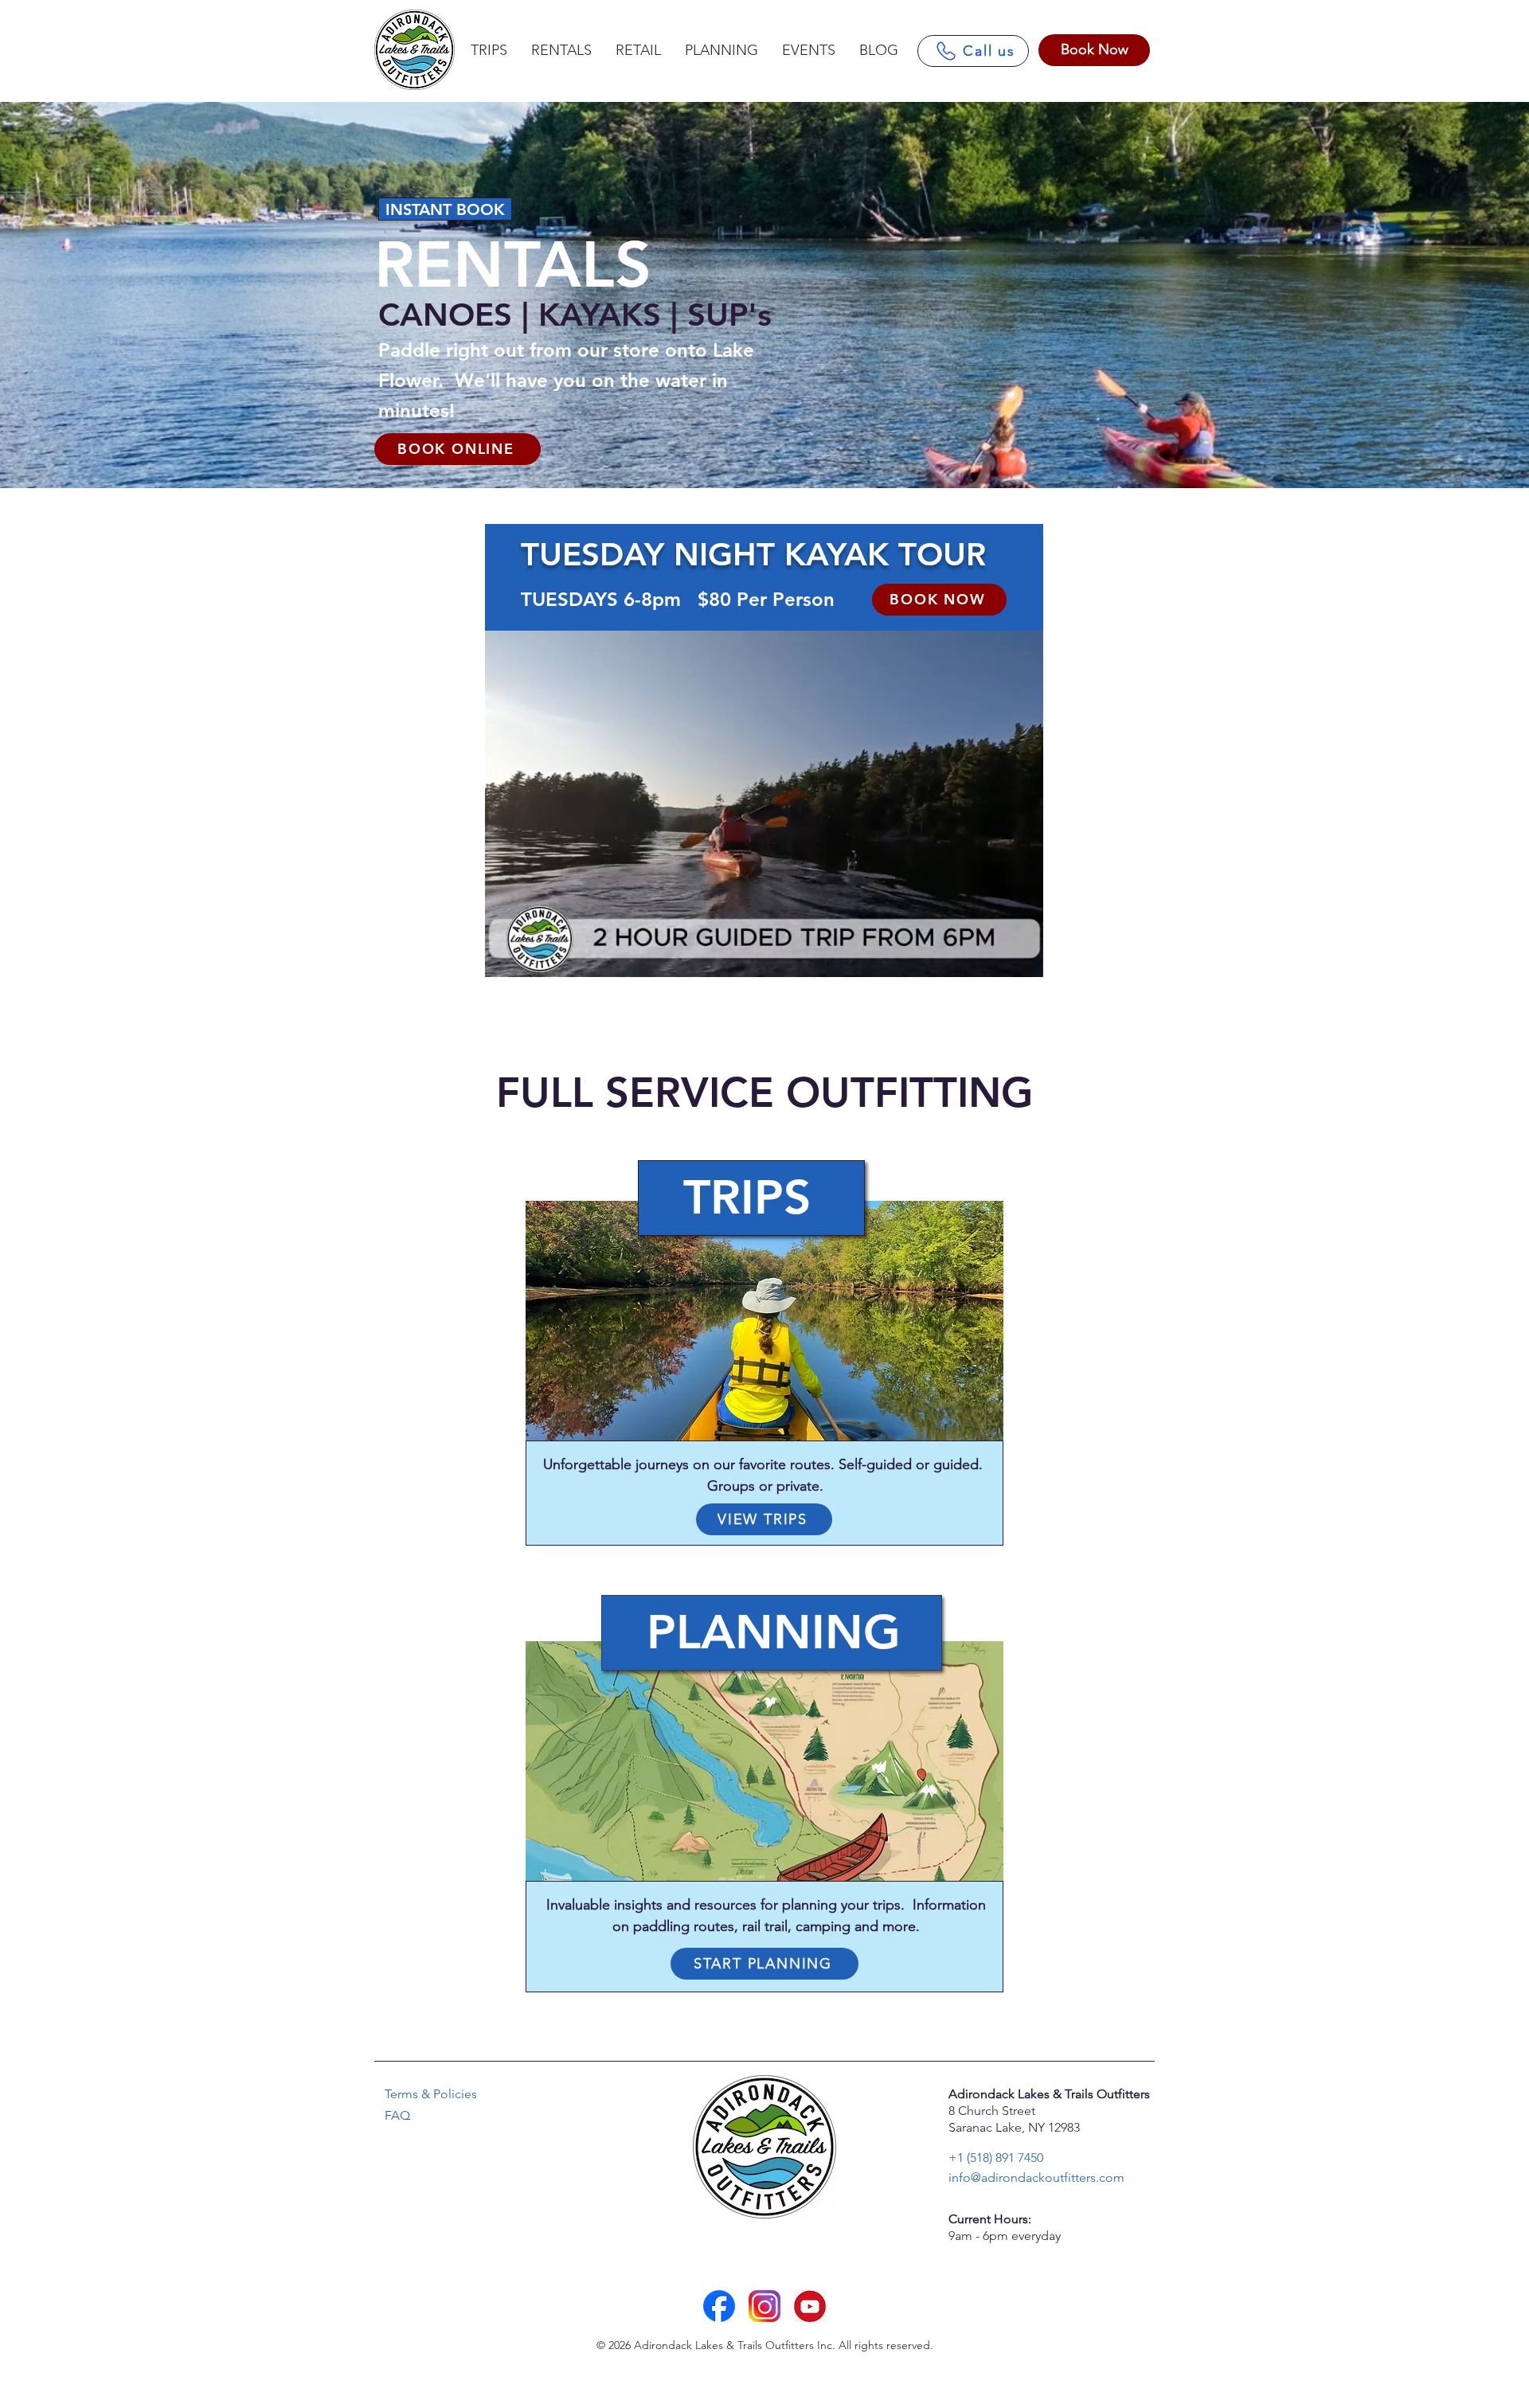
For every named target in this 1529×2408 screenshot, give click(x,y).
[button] (1023, 960)
